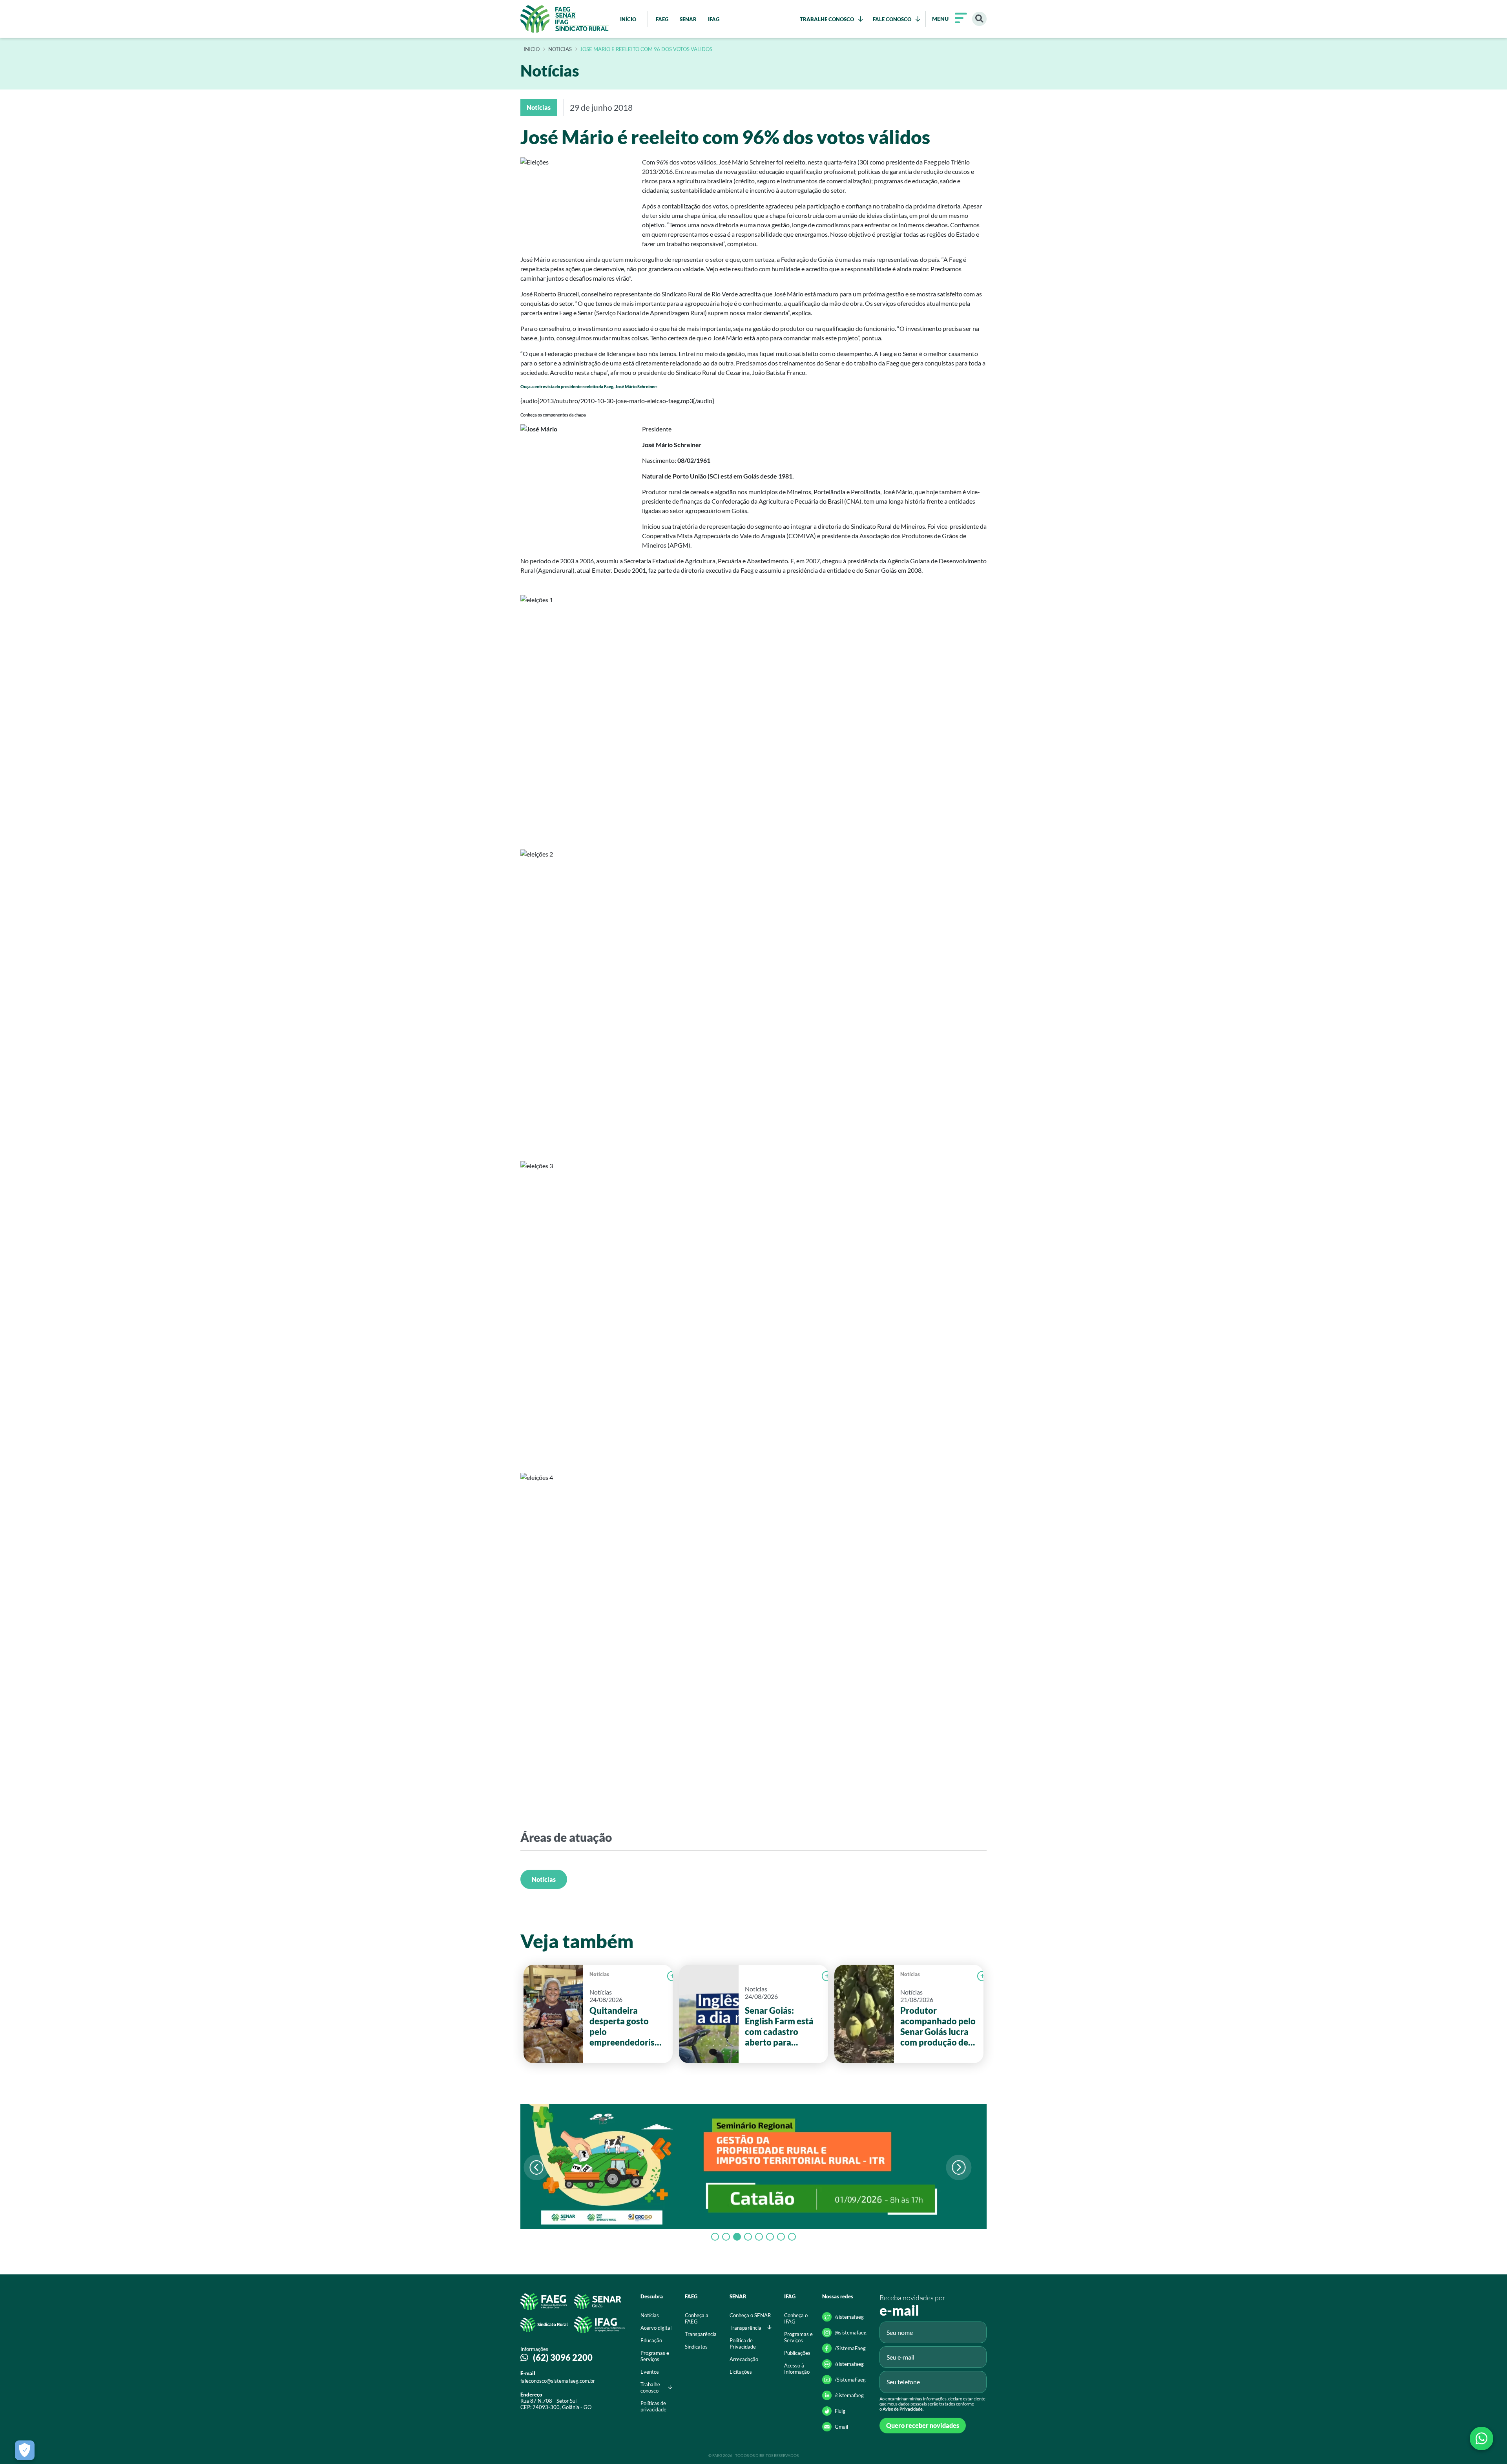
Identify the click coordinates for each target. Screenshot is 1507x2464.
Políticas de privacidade (653, 2406)
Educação (651, 2340)
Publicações (797, 2353)
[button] (959, 2167)
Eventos (650, 2372)
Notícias (544, 1879)
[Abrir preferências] (25, 2450)
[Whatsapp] (1481, 2438)
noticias (560, 49)
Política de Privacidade (743, 2343)
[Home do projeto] (565, 19)
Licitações (741, 2372)
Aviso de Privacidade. (903, 2409)
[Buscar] (979, 19)
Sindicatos (696, 2347)
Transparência (701, 2334)
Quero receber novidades (923, 2425)
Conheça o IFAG (796, 2318)
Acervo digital (656, 2328)
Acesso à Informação (797, 2369)
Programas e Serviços (655, 2356)
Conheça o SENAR (750, 2315)
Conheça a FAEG (697, 2318)
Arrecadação (744, 2359)
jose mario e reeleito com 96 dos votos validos (646, 49)
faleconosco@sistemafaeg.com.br (558, 2381)
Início (532, 49)
